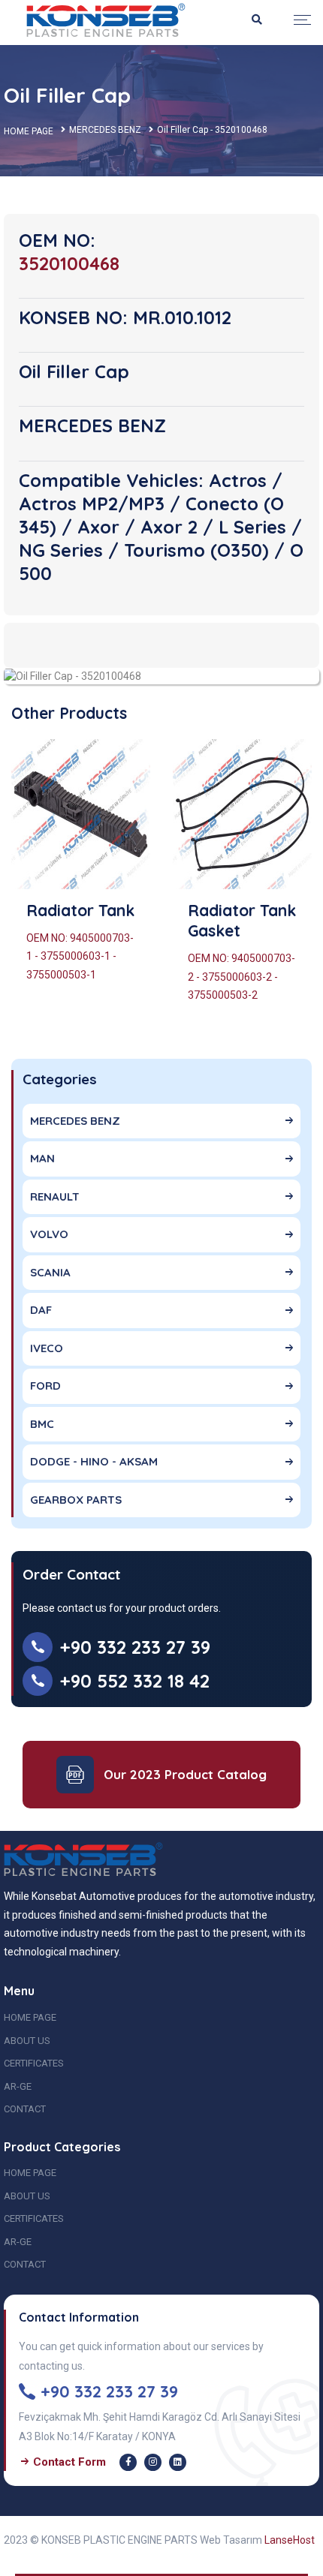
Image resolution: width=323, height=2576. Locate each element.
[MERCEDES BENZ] (72, 675)
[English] (106, 20)
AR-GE (18, 2086)
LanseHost (290, 2540)
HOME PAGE (29, 131)
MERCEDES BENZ (105, 130)
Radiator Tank (80, 910)
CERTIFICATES (34, 2063)
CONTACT (25, 2109)
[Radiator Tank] (81, 814)
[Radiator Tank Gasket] (242, 814)
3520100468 (69, 263)
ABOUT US (27, 2041)
